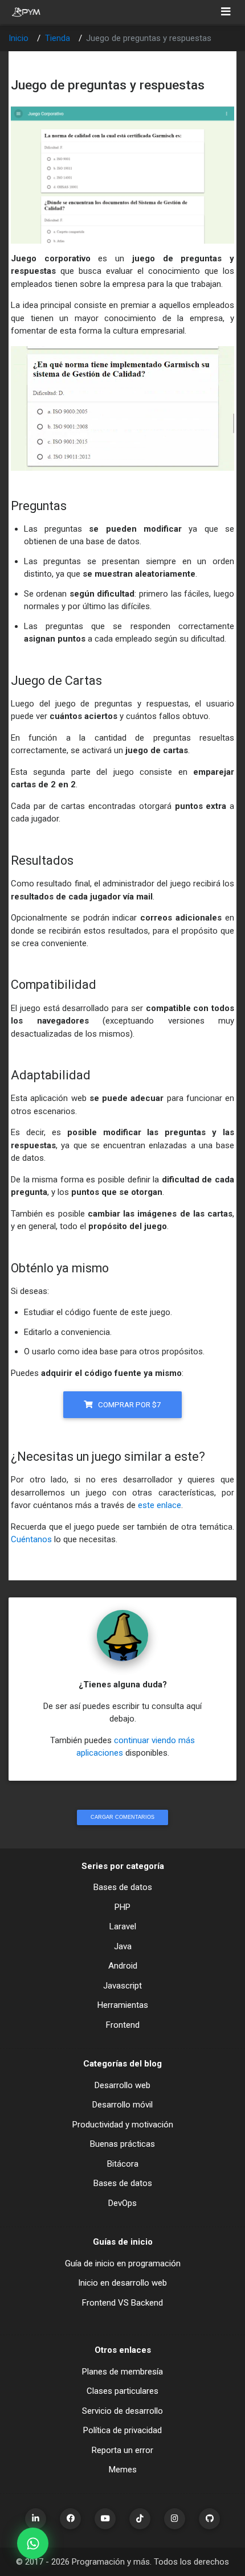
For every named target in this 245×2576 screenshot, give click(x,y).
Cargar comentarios (122, 1817)
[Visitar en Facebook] (70, 2519)
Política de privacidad (122, 2430)
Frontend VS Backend (122, 2303)
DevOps (122, 2203)
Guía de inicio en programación (123, 2263)
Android (123, 1966)
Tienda (58, 38)
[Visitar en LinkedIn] (36, 2519)
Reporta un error (122, 2450)
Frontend (123, 2025)
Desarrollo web (122, 2085)
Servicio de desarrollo (122, 2411)
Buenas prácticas (122, 2144)
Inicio (19, 38)
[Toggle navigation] (226, 12)
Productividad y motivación (123, 2125)
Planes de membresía (122, 2372)
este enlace (160, 1505)
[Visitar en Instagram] (175, 2519)
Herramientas (123, 2005)
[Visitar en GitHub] (209, 2519)
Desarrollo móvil (122, 2105)
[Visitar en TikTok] (140, 2519)
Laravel (123, 1926)
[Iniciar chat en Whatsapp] (33, 2543)
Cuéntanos (31, 1539)
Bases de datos (123, 1887)
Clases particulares (122, 2391)
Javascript (122, 1986)
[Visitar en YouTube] (105, 2519)
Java (123, 1946)
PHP (122, 1907)
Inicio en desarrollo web (122, 2283)
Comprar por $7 (129, 1404)
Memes (123, 2470)
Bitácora (123, 2164)
